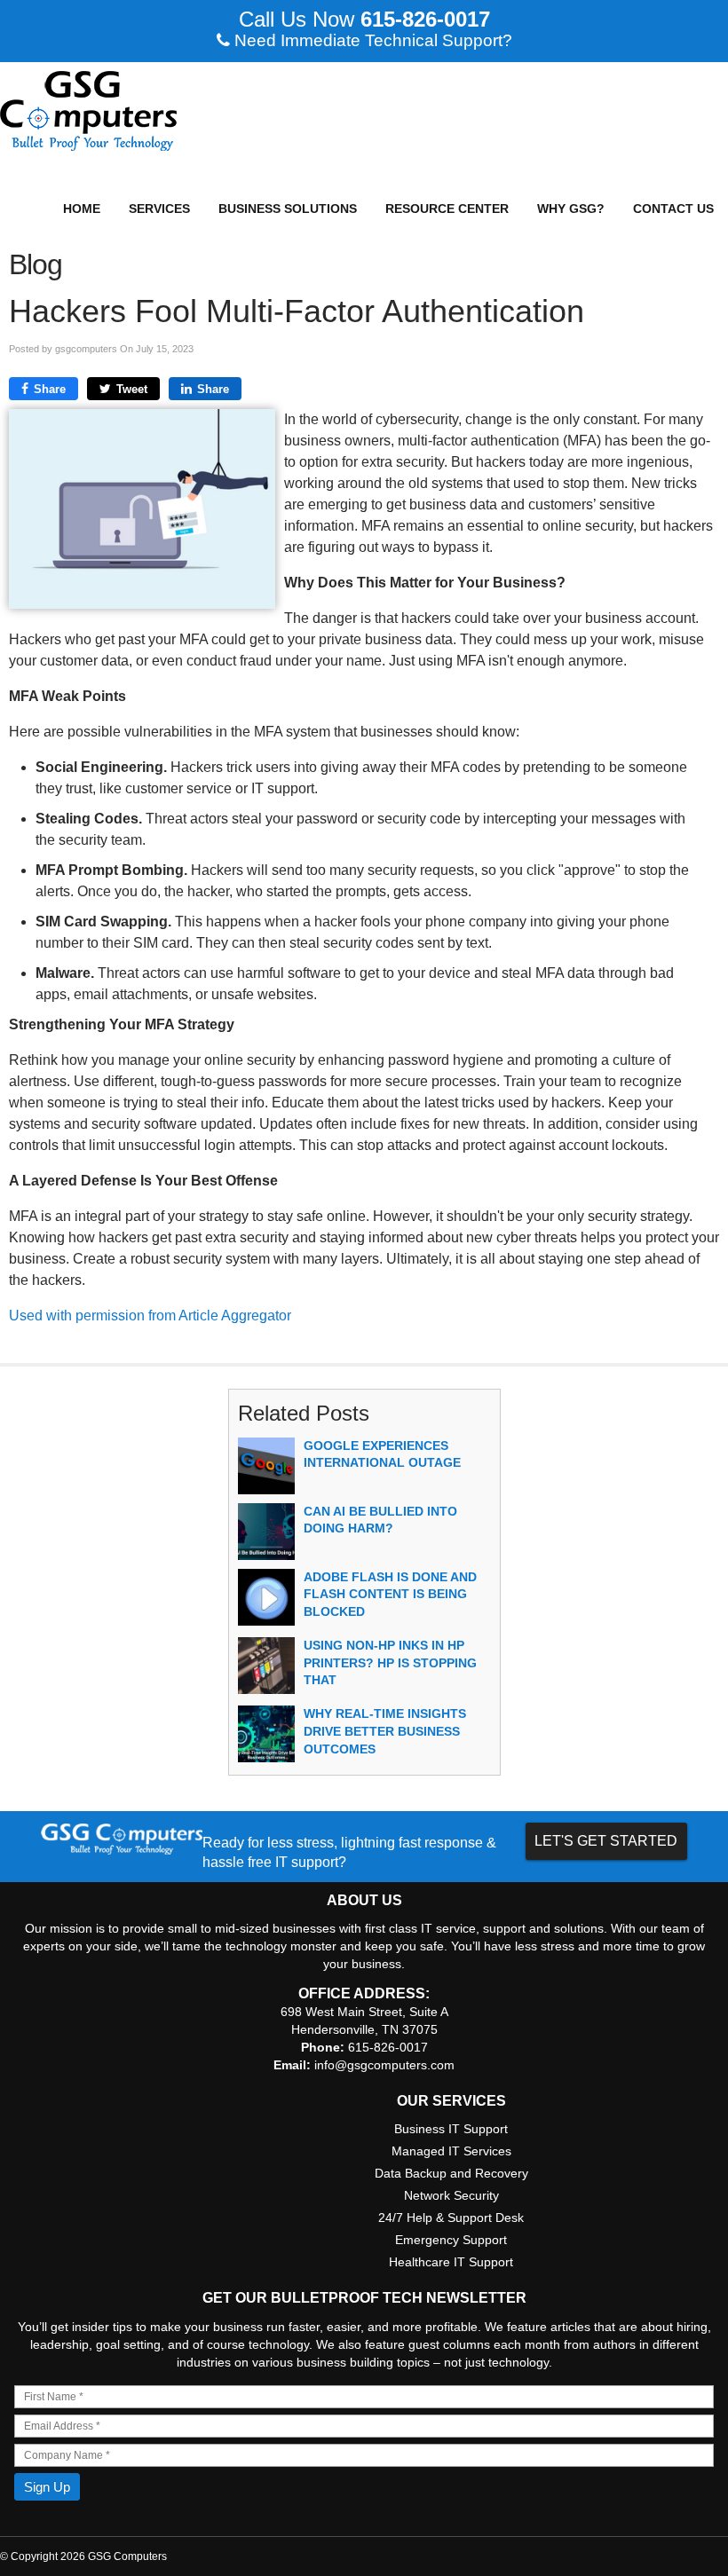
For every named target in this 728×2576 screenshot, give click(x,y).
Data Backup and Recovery (451, 2173)
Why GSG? (571, 209)
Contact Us (673, 209)
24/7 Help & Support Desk (451, 2218)
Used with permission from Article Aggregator (150, 1316)
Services (159, 209)
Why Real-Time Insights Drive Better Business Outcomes (385, 1731)
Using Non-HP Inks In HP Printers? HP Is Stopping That (390, 1662)
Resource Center (447, 209)
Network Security (451, 2195)
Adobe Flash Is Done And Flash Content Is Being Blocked (390, 1594)
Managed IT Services (451, 2151)
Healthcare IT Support (451, 2262)
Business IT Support (451, 2129)
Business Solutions (288, 209)
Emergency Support (451, 2240)
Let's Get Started (606, 1841)
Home (82, 209)
